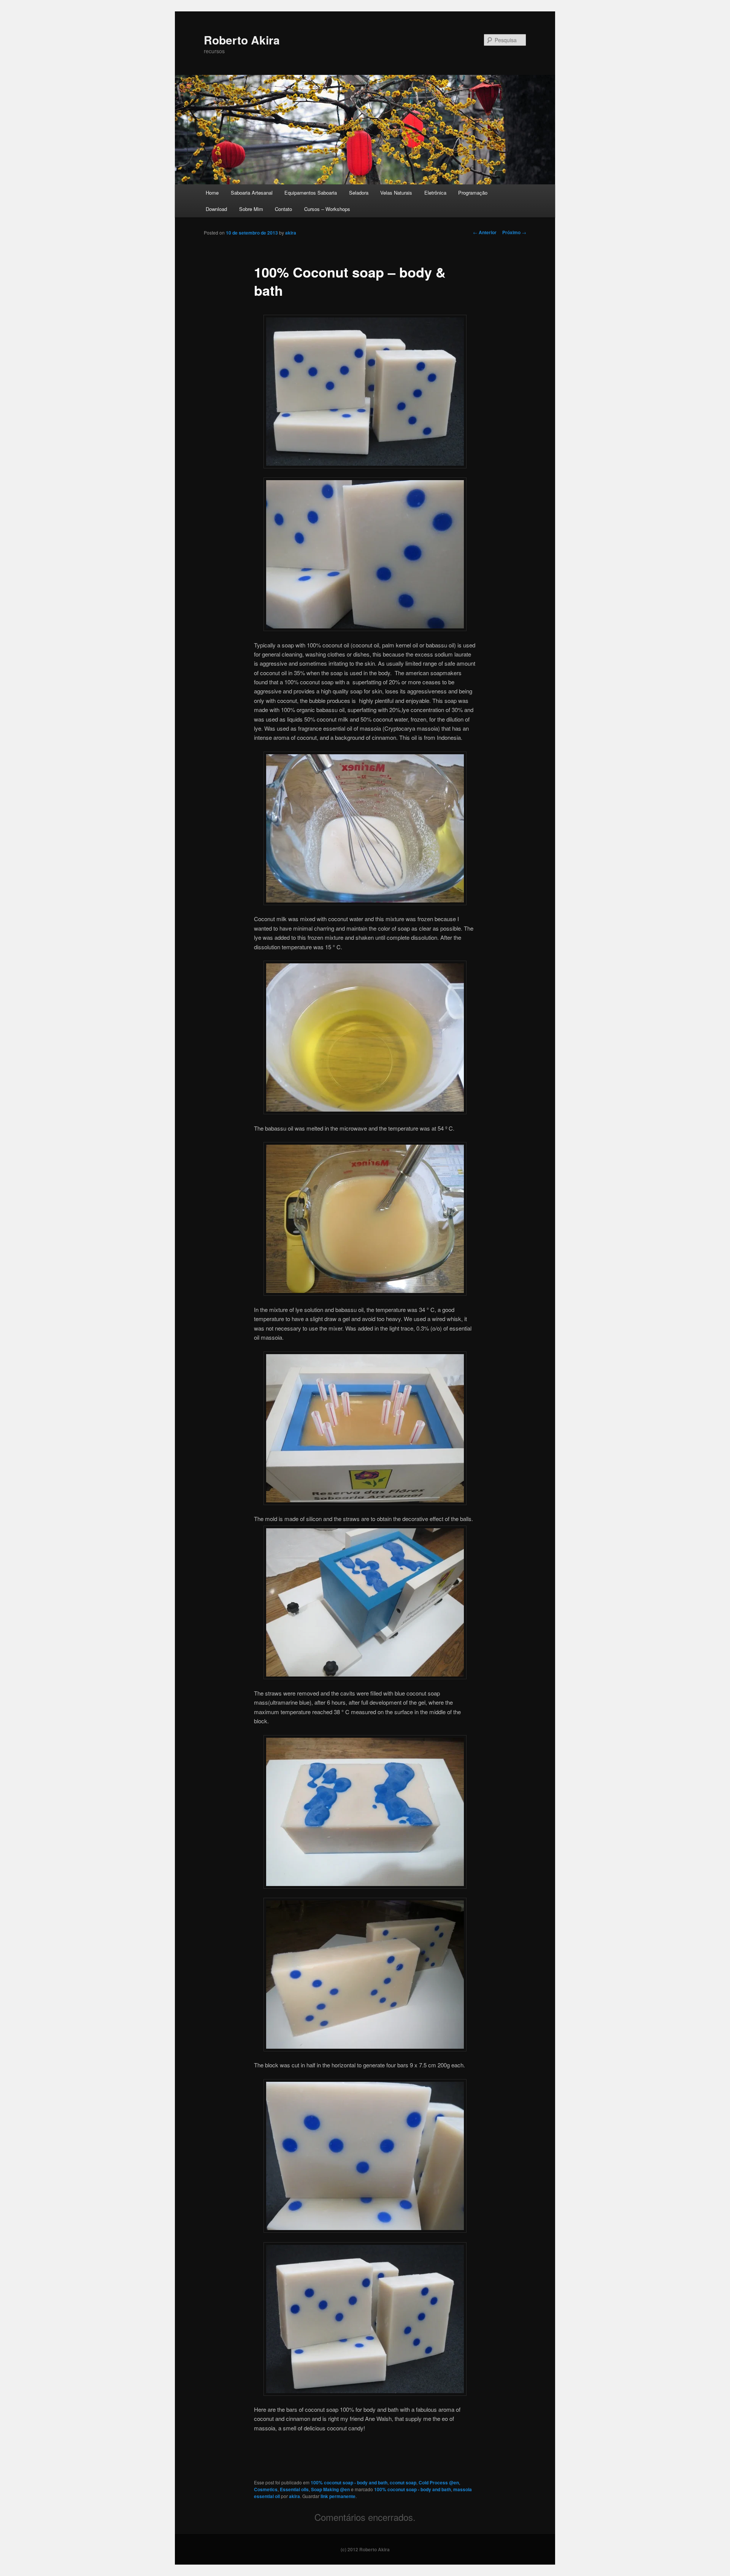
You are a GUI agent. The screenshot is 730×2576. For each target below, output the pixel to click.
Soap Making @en (330, 2489)
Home (212, 193)
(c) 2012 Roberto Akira (365, 2549)
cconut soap (403, 2482)
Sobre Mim (251, 209)
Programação (473, 193)
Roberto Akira (242, 40)
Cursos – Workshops (327, 209)
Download (216, 209)
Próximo (514, 232)
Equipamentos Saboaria (311, 193)
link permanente (338, 2496)
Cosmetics (266, 2489)
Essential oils (294, 2489)
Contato (283, 209)
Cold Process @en (439, 2482)
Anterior (485, 232)
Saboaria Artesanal (252, 193)
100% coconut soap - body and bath (349, 2482)
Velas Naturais (396, 193)
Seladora (359, 193)
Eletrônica (435, 193)
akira (291, 233)
